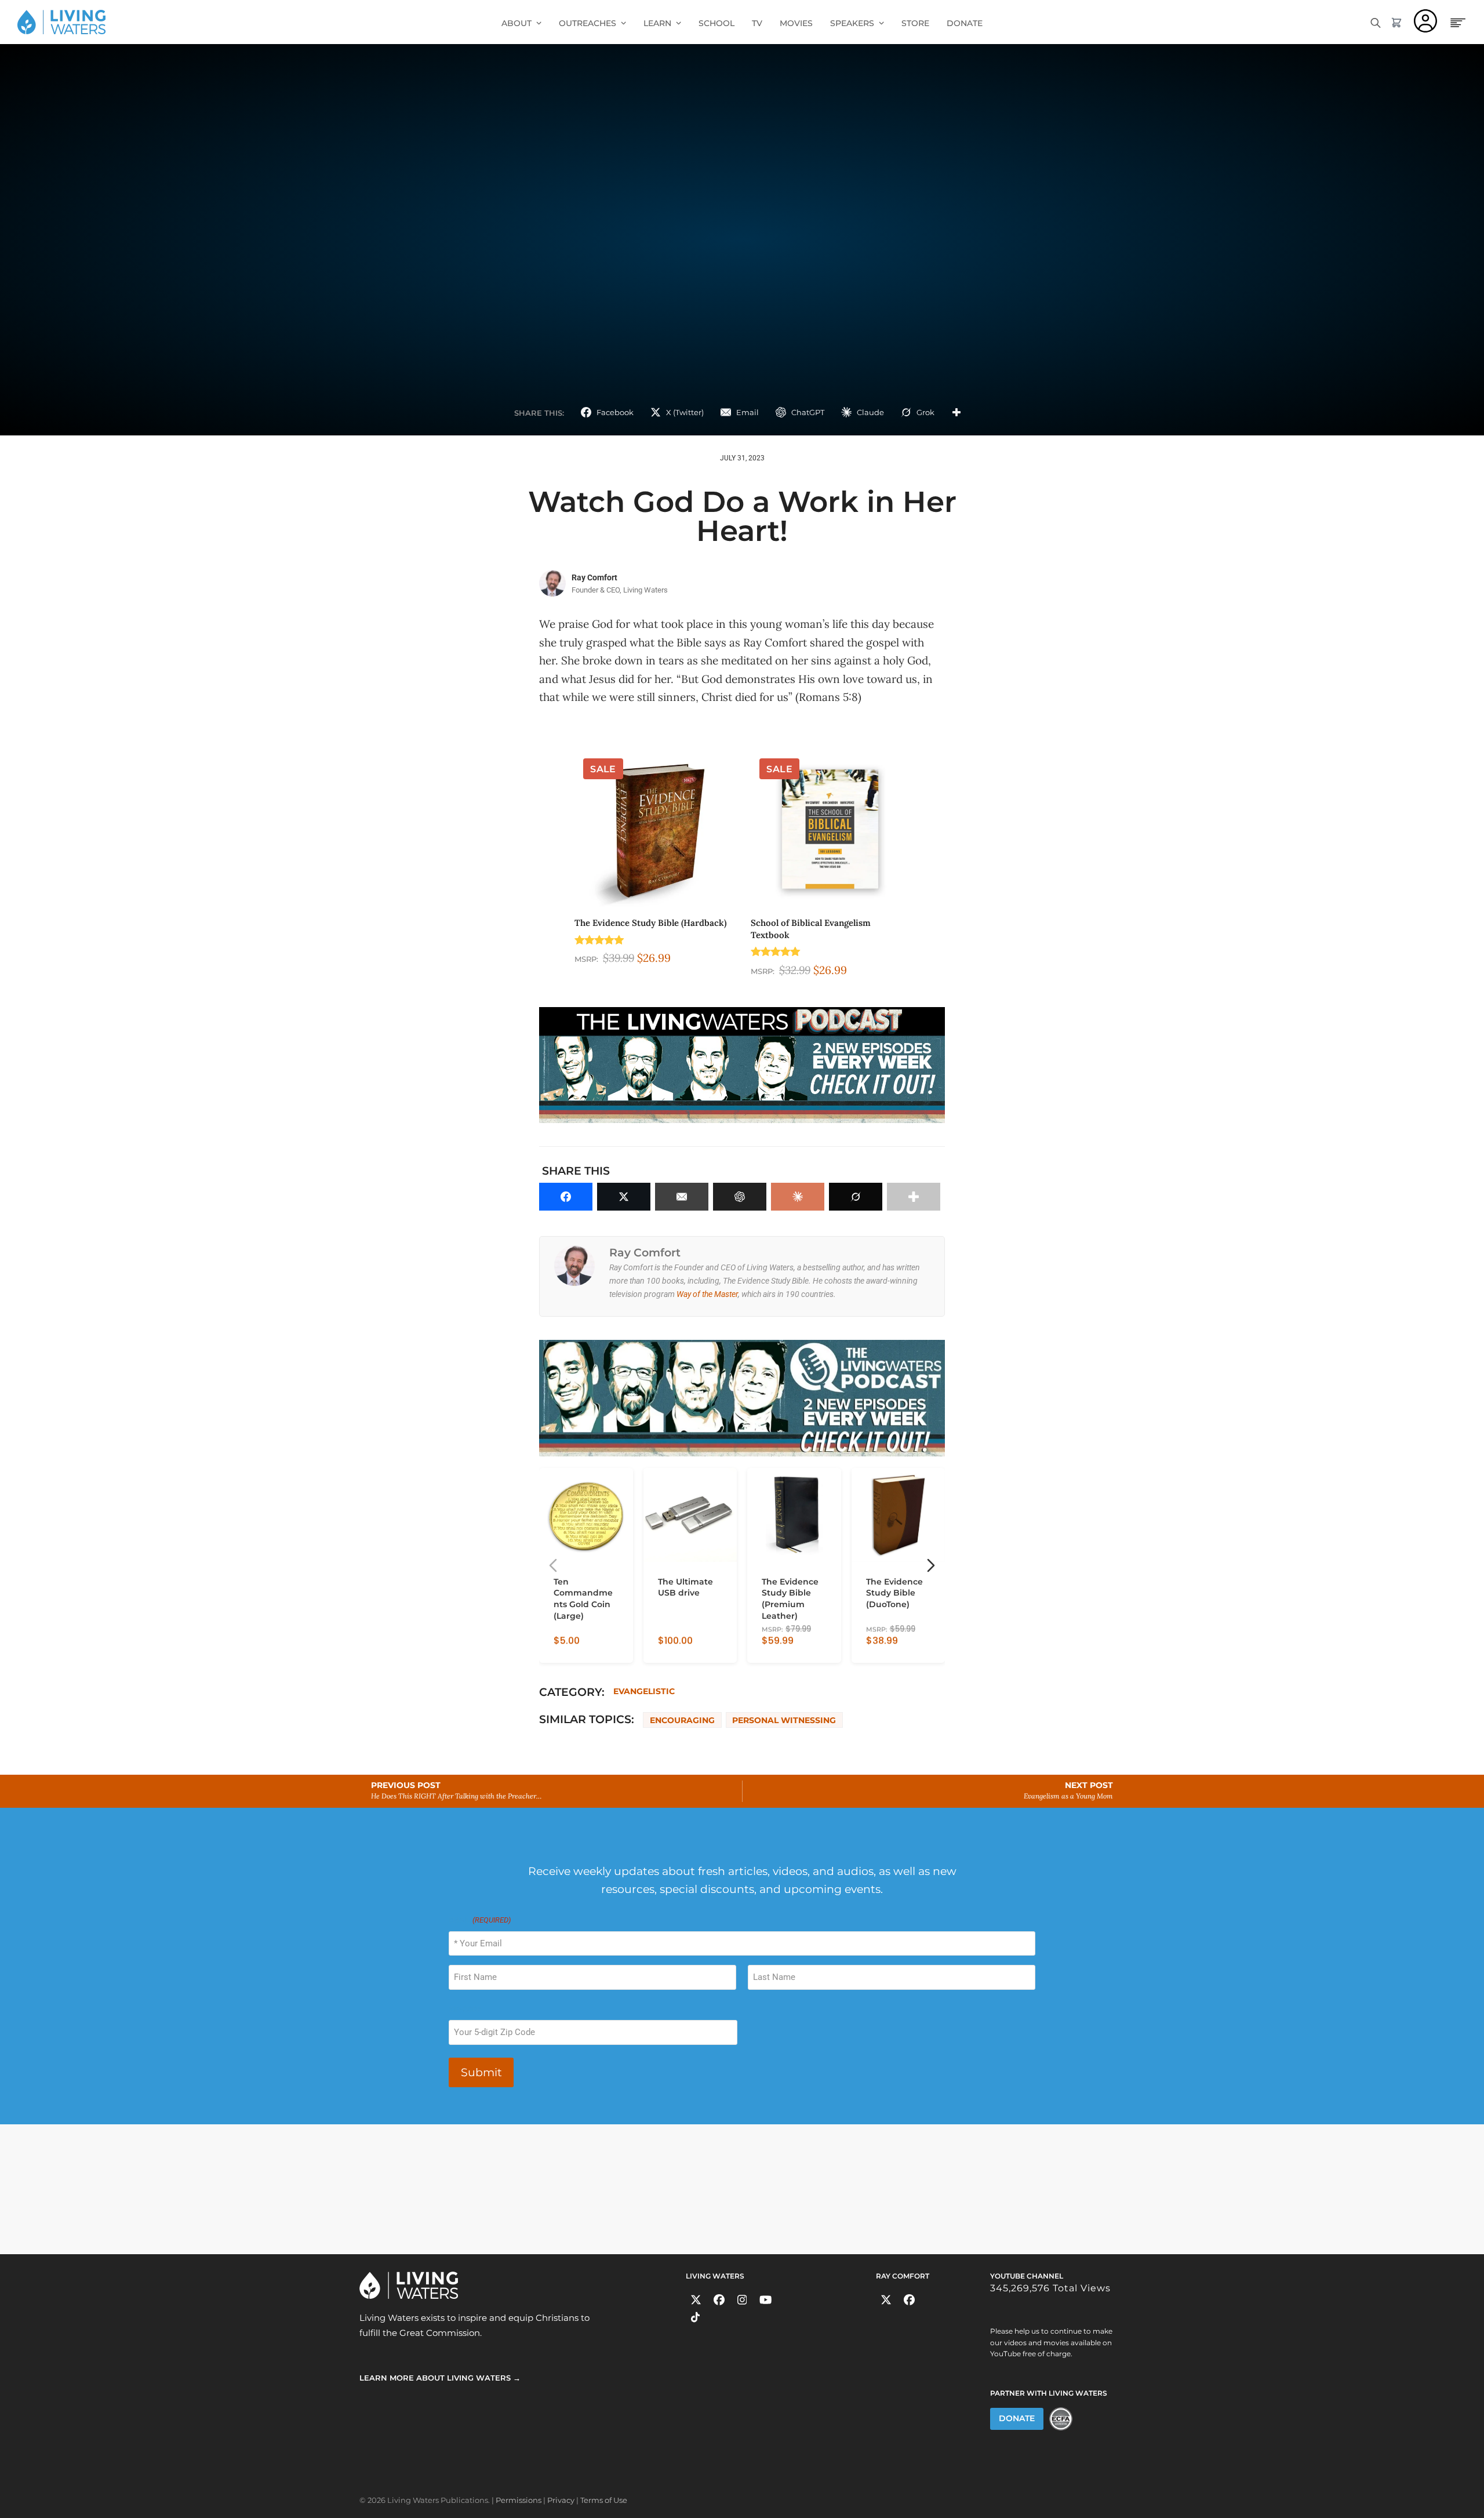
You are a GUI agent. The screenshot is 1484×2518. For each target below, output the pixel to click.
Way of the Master (707, 1294)
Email (480, 1920)
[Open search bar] (1376, 22)
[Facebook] (719, 2300)
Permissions (519, 2500)
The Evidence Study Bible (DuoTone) (894, 1593)
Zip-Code (465, 2009)
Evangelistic (644, 1691)
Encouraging (682, 1720)
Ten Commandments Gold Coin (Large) (583, 1598)
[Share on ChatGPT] (740, 1197)
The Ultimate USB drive (685, 1587)
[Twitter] (696, 2300)
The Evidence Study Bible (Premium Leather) (790, 1598)
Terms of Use (604, 2500)
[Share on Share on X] (624, 1197)
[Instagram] (742, 2300)
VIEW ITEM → (579, 1649)
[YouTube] (765, 2300)
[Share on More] (956, 412)
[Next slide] (931, 1565)
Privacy (561, 2500)
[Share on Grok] (856, 1197)
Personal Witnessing (784, 1720)
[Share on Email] (682, 1197)
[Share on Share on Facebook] (566, 1197)
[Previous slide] (553, 1565)
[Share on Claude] (798, 1197)
